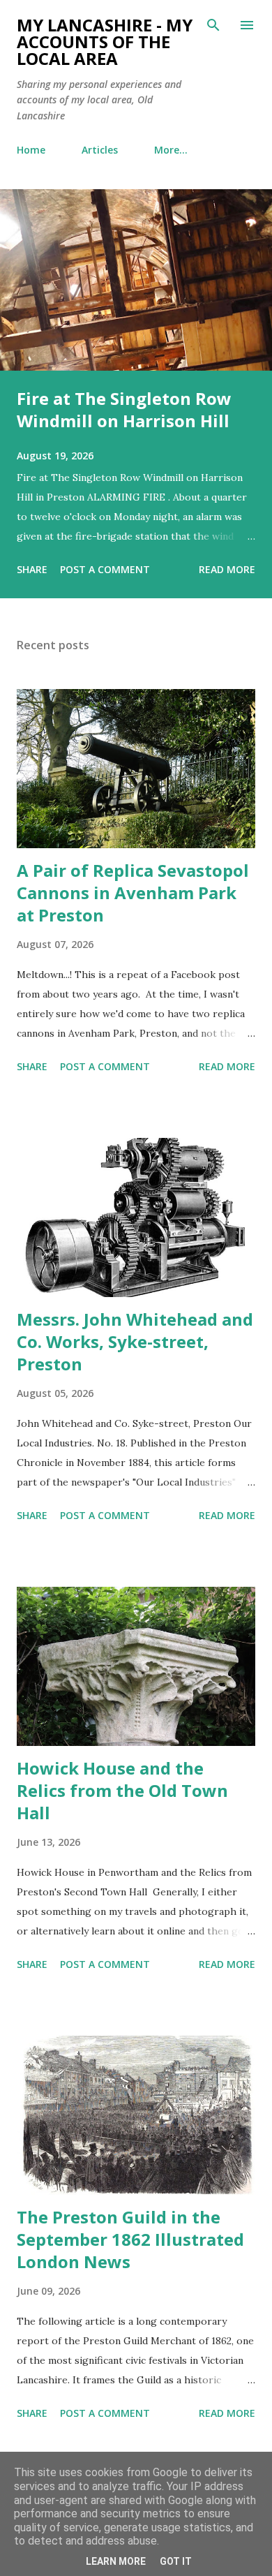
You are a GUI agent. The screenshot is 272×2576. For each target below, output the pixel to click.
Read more (227, 569)
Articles (100, 150)
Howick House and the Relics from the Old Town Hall (122, 1790)
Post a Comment (105, 569)
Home (31, 150)
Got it (176, 2561)
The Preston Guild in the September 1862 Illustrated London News (130, 2239)
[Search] (213, 25)
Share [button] (32, 569)
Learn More (116, 2561)
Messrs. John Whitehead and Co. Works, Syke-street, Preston (135, 1341)
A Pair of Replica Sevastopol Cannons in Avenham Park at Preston (133, 893)
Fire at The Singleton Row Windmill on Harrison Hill (124, 409)
